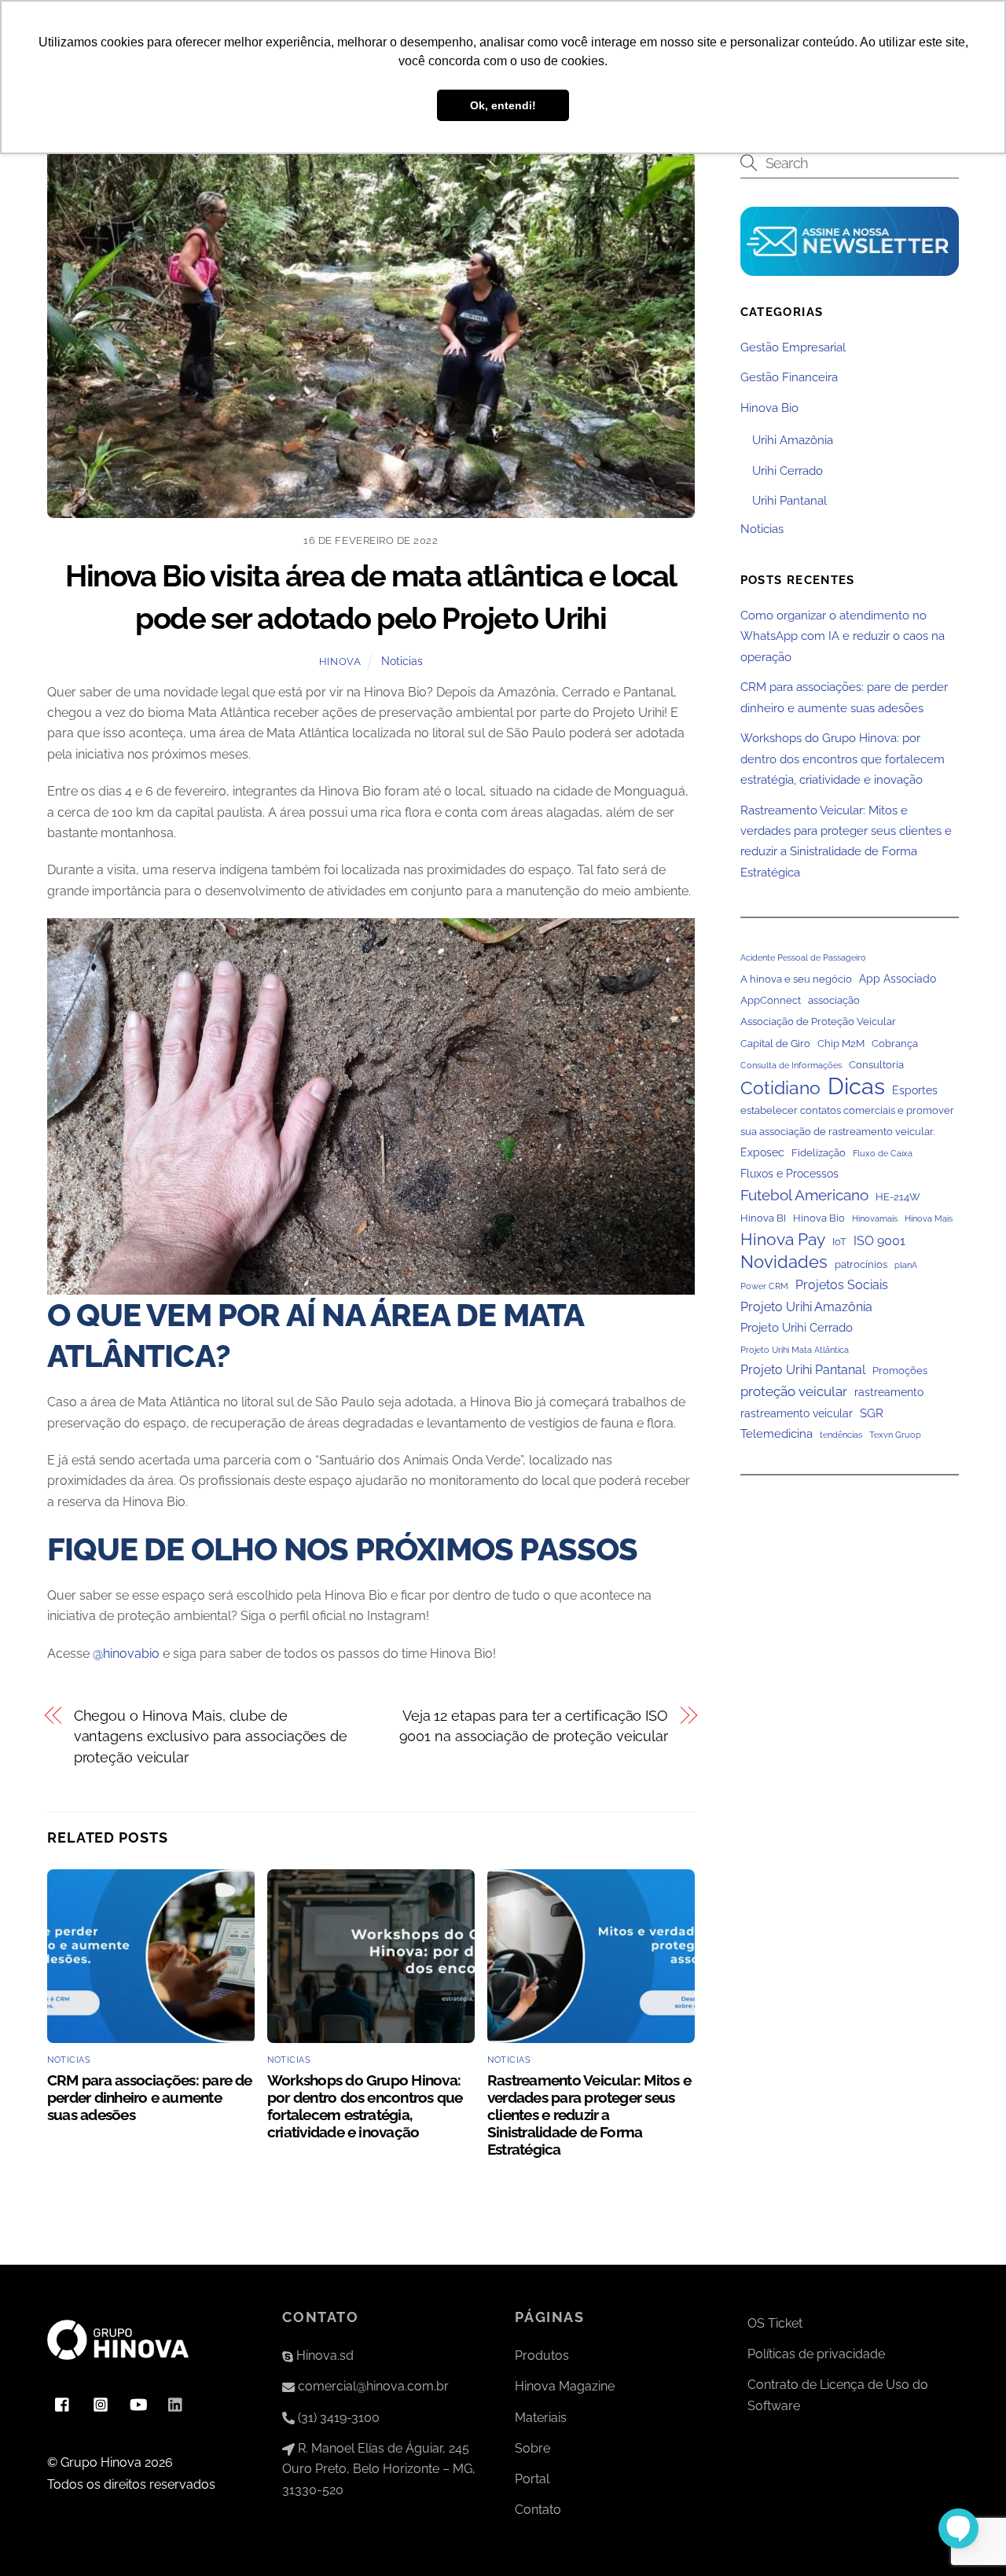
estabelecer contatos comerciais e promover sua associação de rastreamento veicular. (847, 1121)
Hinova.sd (323, 2356)
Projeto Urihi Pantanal (803, 1370)
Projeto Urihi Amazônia (806, 1306)
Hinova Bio (769, 407)
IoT (839, 1241)
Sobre (532, 2448)
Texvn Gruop (895, 1435)
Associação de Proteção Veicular (818, 1022)
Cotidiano (780, 1087)
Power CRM (764, 1286)
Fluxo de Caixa (883, 1153)
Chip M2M (841, 1044)
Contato (538, 2510)
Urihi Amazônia (793, 440)
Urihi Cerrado (788, 470)
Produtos (542, 2356)
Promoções (900, 1371)
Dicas (856, 1086)
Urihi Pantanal (789, 501)
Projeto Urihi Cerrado (797, 1328)
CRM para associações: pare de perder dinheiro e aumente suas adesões (150, 2097)
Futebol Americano (804, 1194)
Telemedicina (777, 1434)
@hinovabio (126, 1654)
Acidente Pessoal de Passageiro (803, 957)
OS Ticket (775, 2323)
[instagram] (101, 2403)
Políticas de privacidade (816, 2354)
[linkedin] (176, 2403)
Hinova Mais (929, 1218)
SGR (872, 1413)
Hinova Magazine (565, 2386)
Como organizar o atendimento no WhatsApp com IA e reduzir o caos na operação (843, 636)
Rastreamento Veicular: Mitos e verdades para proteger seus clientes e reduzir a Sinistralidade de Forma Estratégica (589, 2115)
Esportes (915, 1090)
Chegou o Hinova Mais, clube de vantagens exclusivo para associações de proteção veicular (211, 1736)
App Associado (898, 978)
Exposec (762, 1152)
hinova (340, 661)
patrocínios (861, 1264)
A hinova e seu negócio (796, 978)
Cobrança (895, 1044)
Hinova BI (763, 1218)
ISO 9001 (879, 1240)
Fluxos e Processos (789, 1174)
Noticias (402, 661)
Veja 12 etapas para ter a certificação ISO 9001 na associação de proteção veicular (534, 1726)
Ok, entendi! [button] (503, 105)
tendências (841, 1435)
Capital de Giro (775, 1044)
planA (906, 1265)
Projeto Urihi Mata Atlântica (795, 1349)
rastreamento (889, 1392)
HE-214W (898, 1196)
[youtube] (138, 2403)
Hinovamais (875, 1218)
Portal (532, 2479)
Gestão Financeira (789, 377)
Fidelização (819, 1153)
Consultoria (876, 1065)
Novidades (784, 1262)
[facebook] (63, 2403)
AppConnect (771, 1000)
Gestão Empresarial (793, 347)
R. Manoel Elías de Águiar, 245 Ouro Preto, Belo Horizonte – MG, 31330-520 (379, 2469)
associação (834, 1000)
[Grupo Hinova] (118, 2367)
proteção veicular (794, 1391)
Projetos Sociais (842, 1285)
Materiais (541, 2418)
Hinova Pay (783, 1239)
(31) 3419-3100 (337, 2418)
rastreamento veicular (797, 1413)
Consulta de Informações (791, 1065)
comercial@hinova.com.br (372, 2386)
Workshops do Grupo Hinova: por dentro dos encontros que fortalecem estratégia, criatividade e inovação (365, 2106)
